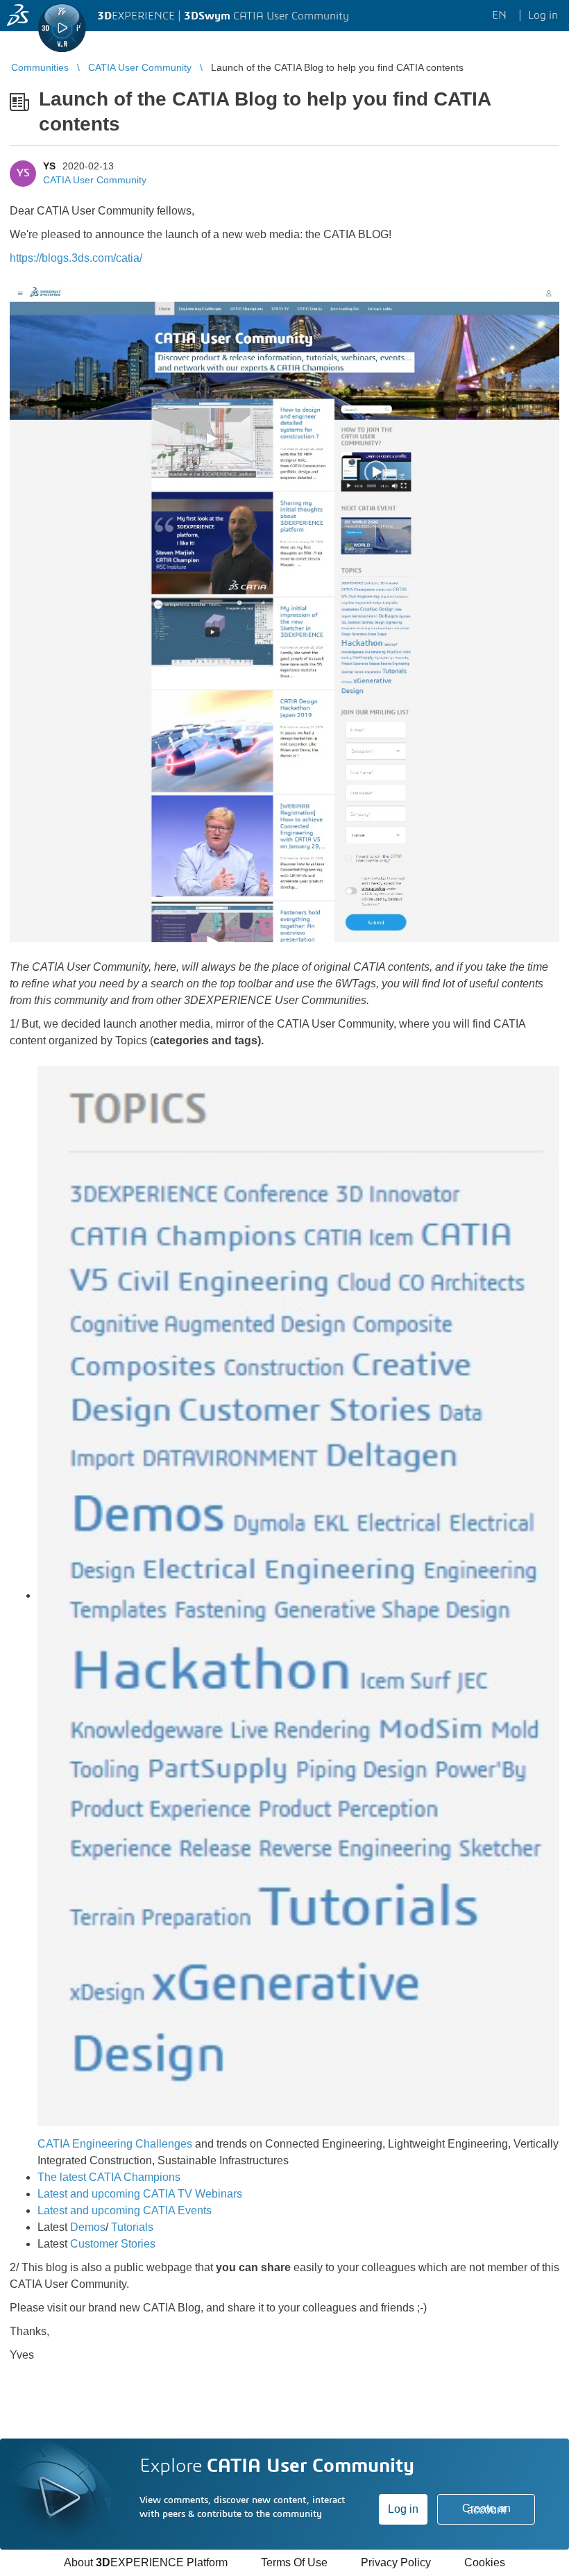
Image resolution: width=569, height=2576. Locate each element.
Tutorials (132, 2227)
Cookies (485, 2562)
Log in (403, 2509)
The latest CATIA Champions (109, 2177)
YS (49, 166)
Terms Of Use (294, 2562)
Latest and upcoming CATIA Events (125, 2210)
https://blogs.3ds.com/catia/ (76, 258)
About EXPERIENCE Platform (146, 2562)
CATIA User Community (95, 180)
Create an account (486, 2509)
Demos (88, 2227)
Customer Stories (113, 2244)
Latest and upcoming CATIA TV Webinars (140, 2194)
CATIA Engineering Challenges (115, 2144)
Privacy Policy (396, 2562)
